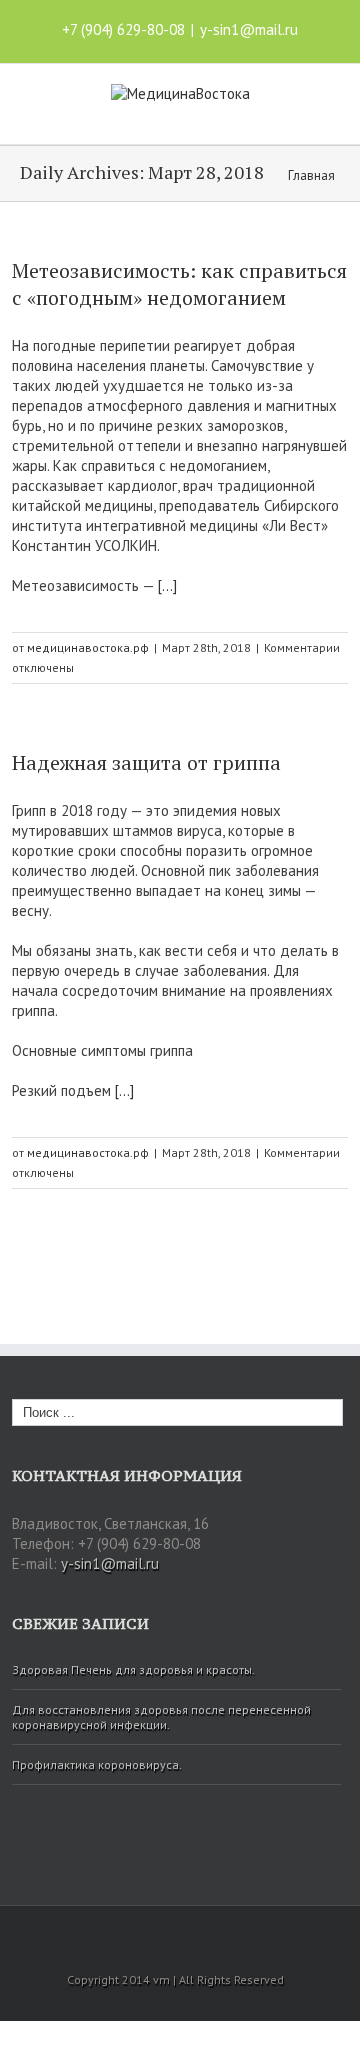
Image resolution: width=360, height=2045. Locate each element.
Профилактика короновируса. (97, 1764)
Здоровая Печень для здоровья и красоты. (133, 1669)
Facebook (131, 1932)
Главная (311, 175)
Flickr (219, 1932)
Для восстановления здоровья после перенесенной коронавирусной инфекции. (161, 1717)
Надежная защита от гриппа (146, 762)
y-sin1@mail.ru (249, 29)
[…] (167, 585)
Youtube (171, 1936)
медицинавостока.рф (88, 647)
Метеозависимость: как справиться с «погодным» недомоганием (179, 284)
